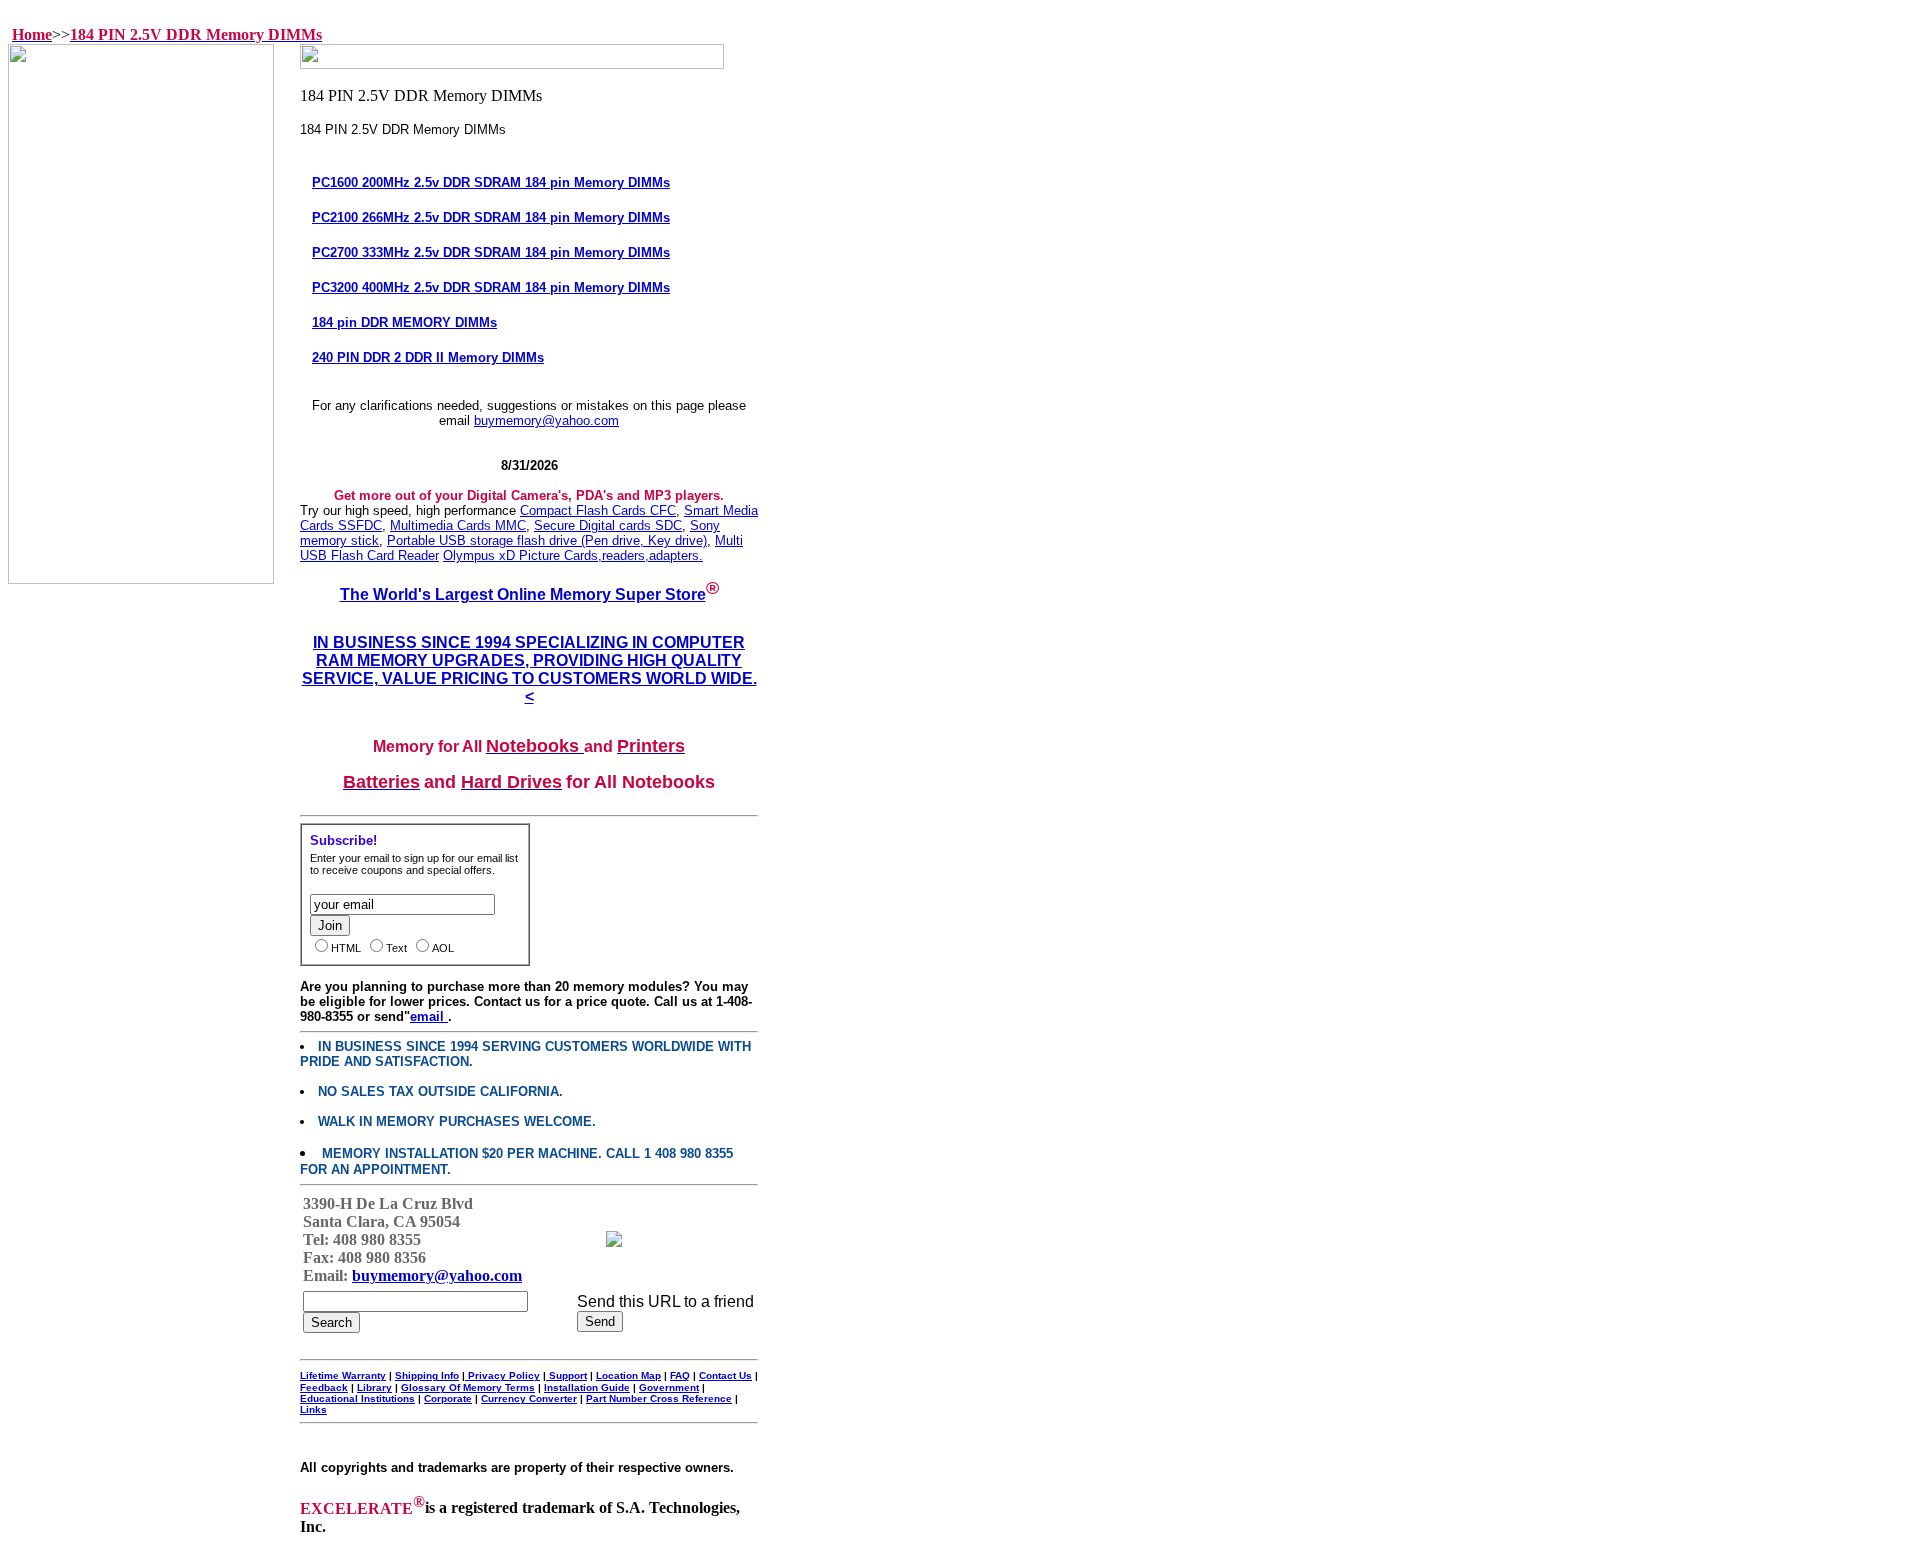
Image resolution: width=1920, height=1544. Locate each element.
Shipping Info (427, 1375)
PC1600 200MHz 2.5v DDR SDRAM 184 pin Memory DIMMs (491, 182)
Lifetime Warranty (343, 1375)
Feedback (324, 1387)
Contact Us (725, 1375)
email (429, 1016)
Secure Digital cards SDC (608, 525)
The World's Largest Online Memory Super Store (523, 594)
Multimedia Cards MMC (458, 525)
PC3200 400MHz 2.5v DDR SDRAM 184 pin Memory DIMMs (491, 287)
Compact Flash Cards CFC (598, 510)
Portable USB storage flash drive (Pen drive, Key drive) (547, 540)
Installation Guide (587, 1387)
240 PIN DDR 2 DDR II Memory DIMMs (428, 357)
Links (313, 1409)
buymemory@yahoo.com (546, 420)
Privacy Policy (502, 1375)
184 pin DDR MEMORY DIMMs (404, 322)
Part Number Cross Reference (659, 1398)
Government (669, 1387)
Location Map (628, 1375)
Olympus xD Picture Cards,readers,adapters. (573, 555)
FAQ (680, 1375)
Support (566, 1375)
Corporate (448, 1398)
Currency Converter (529, 1398)
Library (374, 1387)
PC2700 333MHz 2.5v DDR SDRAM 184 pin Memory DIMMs (491, 252)
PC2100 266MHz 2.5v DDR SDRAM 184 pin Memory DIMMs (491, 217)
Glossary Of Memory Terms (468, 1387)
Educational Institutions (357, 1398)
